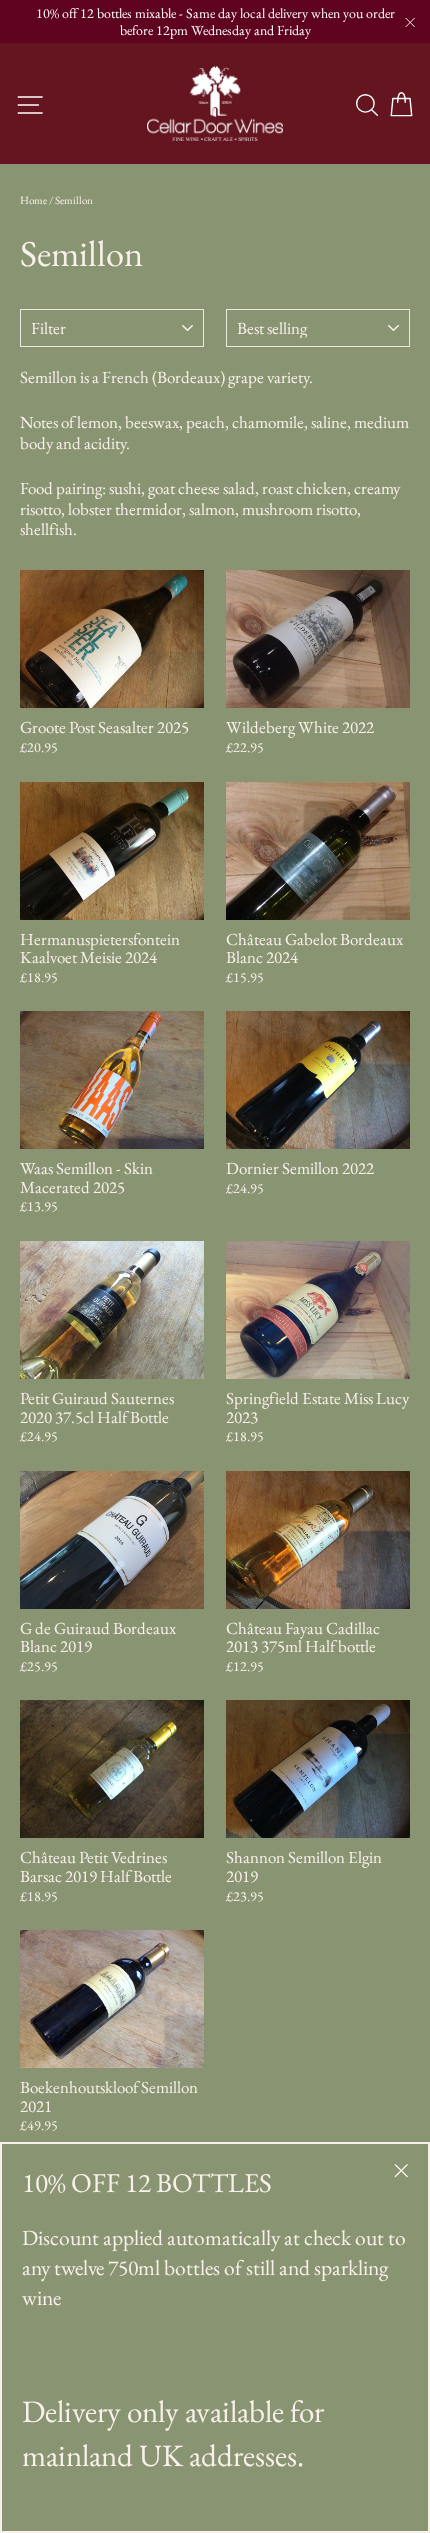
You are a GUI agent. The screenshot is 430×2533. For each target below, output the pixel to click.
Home (33, 200)
